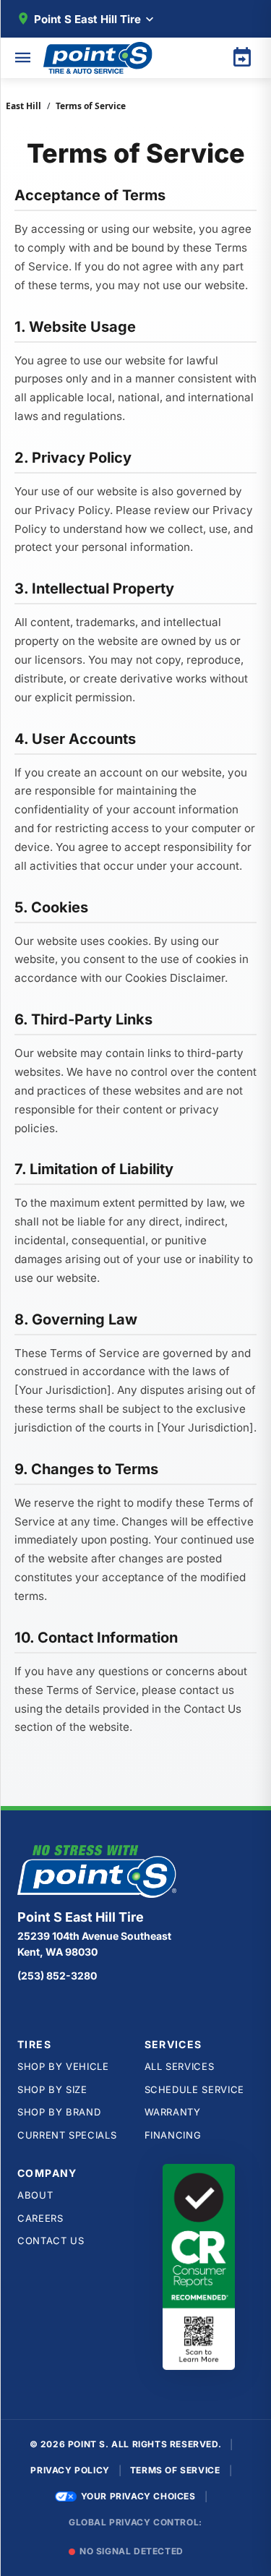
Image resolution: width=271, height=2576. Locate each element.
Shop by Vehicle (63, 2066)
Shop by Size (52, 2089)
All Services (180, 2066)
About (35, 2195)
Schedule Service (194, 2089)
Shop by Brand (59, 2112)
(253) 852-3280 (57, 1976)
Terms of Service (175, 2470)
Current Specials (67, 2135)
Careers (40, 2218)
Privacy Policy (70, 2470)
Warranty (173, 2112)
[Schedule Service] (242, 58)
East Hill (23, 106)
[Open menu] (23, 58)
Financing (173, 2135)
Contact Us (51, 2241)
